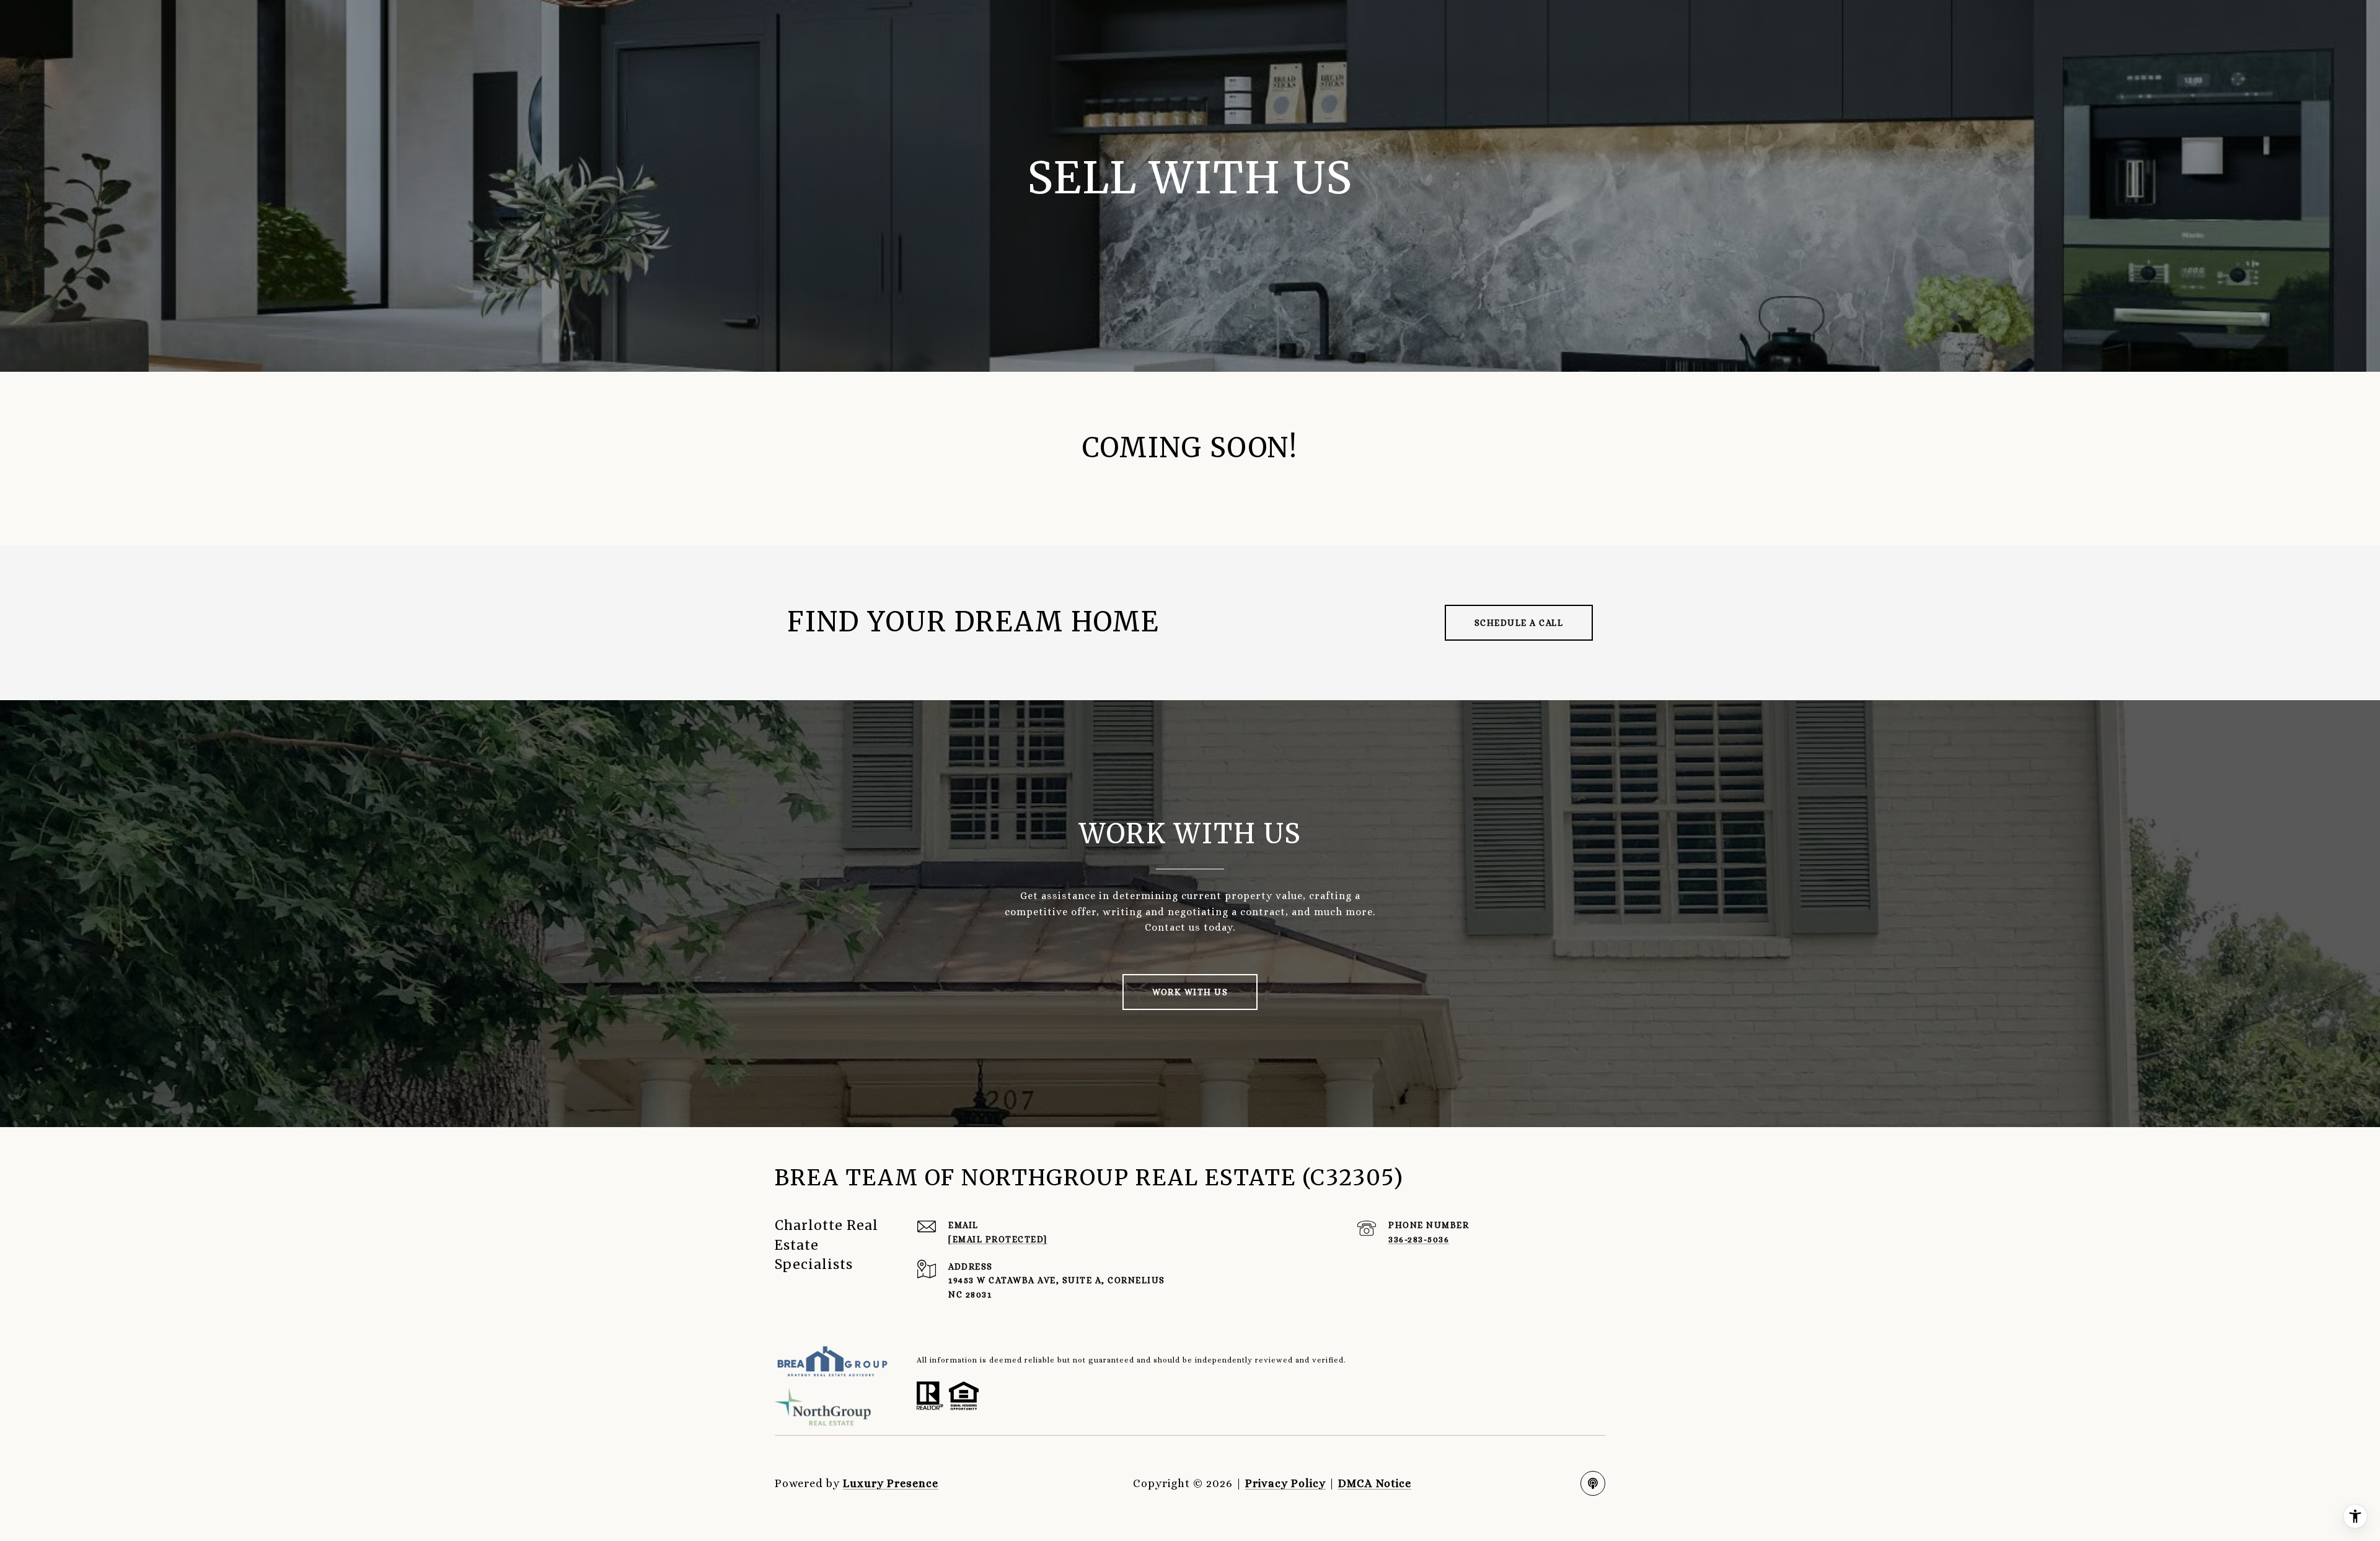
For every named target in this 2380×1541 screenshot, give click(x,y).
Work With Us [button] (1190, 992)
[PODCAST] (1593, 1483)
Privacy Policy (1285, 1483)
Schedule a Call (1519, 623)
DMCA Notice (1375, 1483)
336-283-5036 (1419, 1239)
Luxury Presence (891, 1483)
